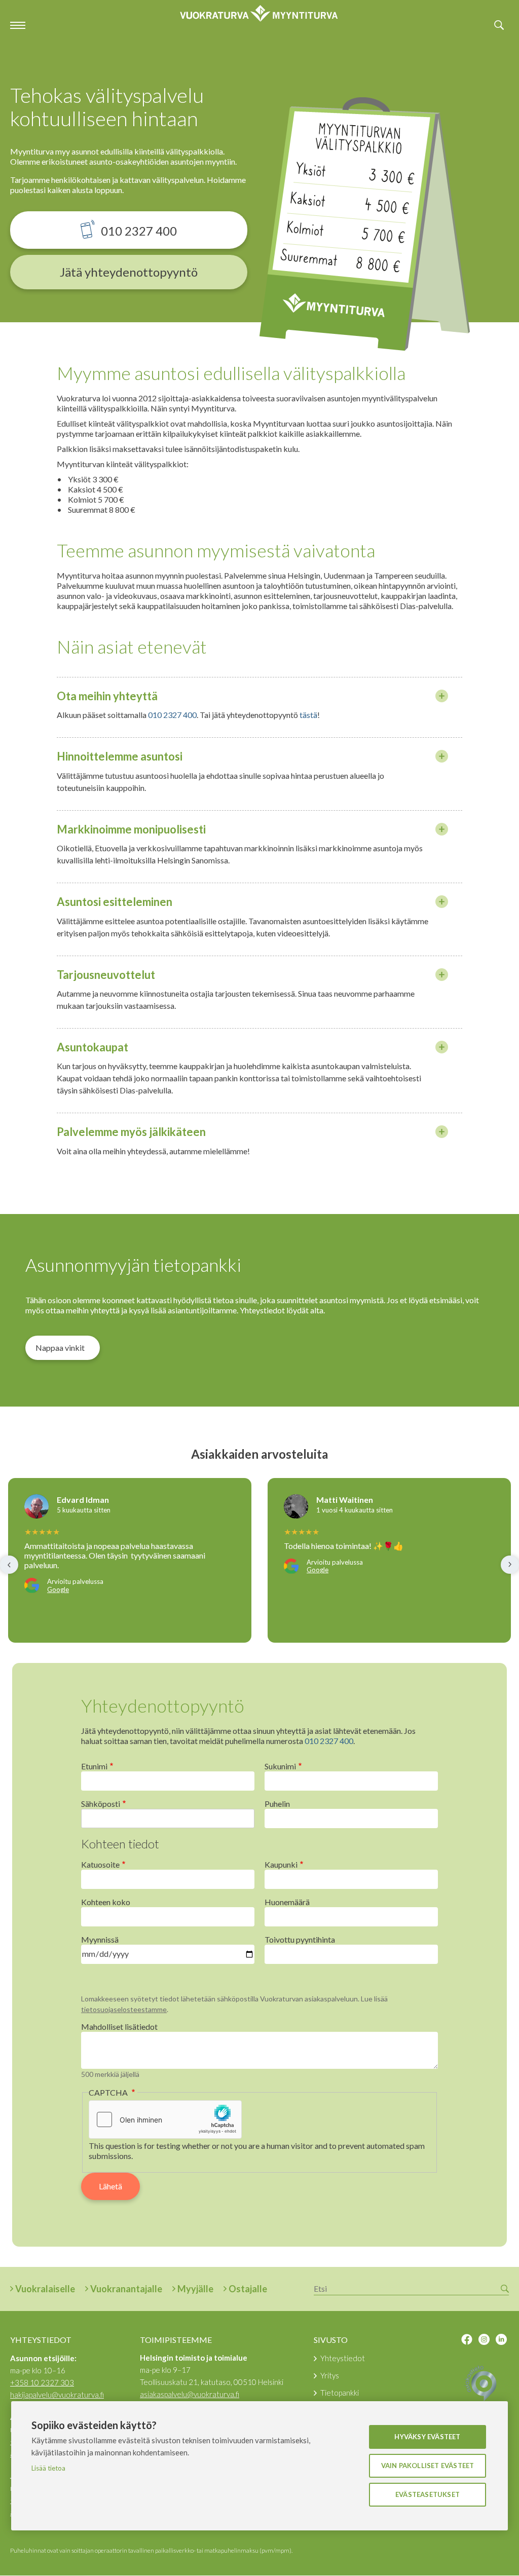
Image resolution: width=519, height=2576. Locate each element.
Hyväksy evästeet (427, 2437)
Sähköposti (101, 1804)
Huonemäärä (287, 1902)
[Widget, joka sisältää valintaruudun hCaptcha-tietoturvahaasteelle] (165, 2119)
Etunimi (94, 1766)
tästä (308, 715)
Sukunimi (280, 1766)
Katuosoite (100, 1864)
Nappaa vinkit (60, 1348)
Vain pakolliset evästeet (428, 2466)
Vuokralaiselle (45, 2289)
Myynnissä (100, 1939)
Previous (9, 1565)
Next (510, 1565)
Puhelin (277, 1804)
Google (58, 1590)
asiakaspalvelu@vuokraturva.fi (190, 2394)
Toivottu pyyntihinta (300, 1939)
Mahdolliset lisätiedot (119, 2026)
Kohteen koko (106, 1902)
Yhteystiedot (343, 2358)
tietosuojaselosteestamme (124, 2009)
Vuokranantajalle (126, 2289)
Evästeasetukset (428, 2494)
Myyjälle (195, 2289)
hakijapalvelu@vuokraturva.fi (57, 2395)
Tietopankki (340, 2393)
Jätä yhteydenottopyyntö (129, 272)
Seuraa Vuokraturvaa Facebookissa (467, 2339)
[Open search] (499, 25)
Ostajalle (248, 2289)
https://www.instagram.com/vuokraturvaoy (484, 2339)
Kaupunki (281, 1864)
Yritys (330, 2375)
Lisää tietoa (48, 2468)
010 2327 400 (139, 231)
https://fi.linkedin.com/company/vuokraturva (501, 2339)
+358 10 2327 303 (42, 2382)
